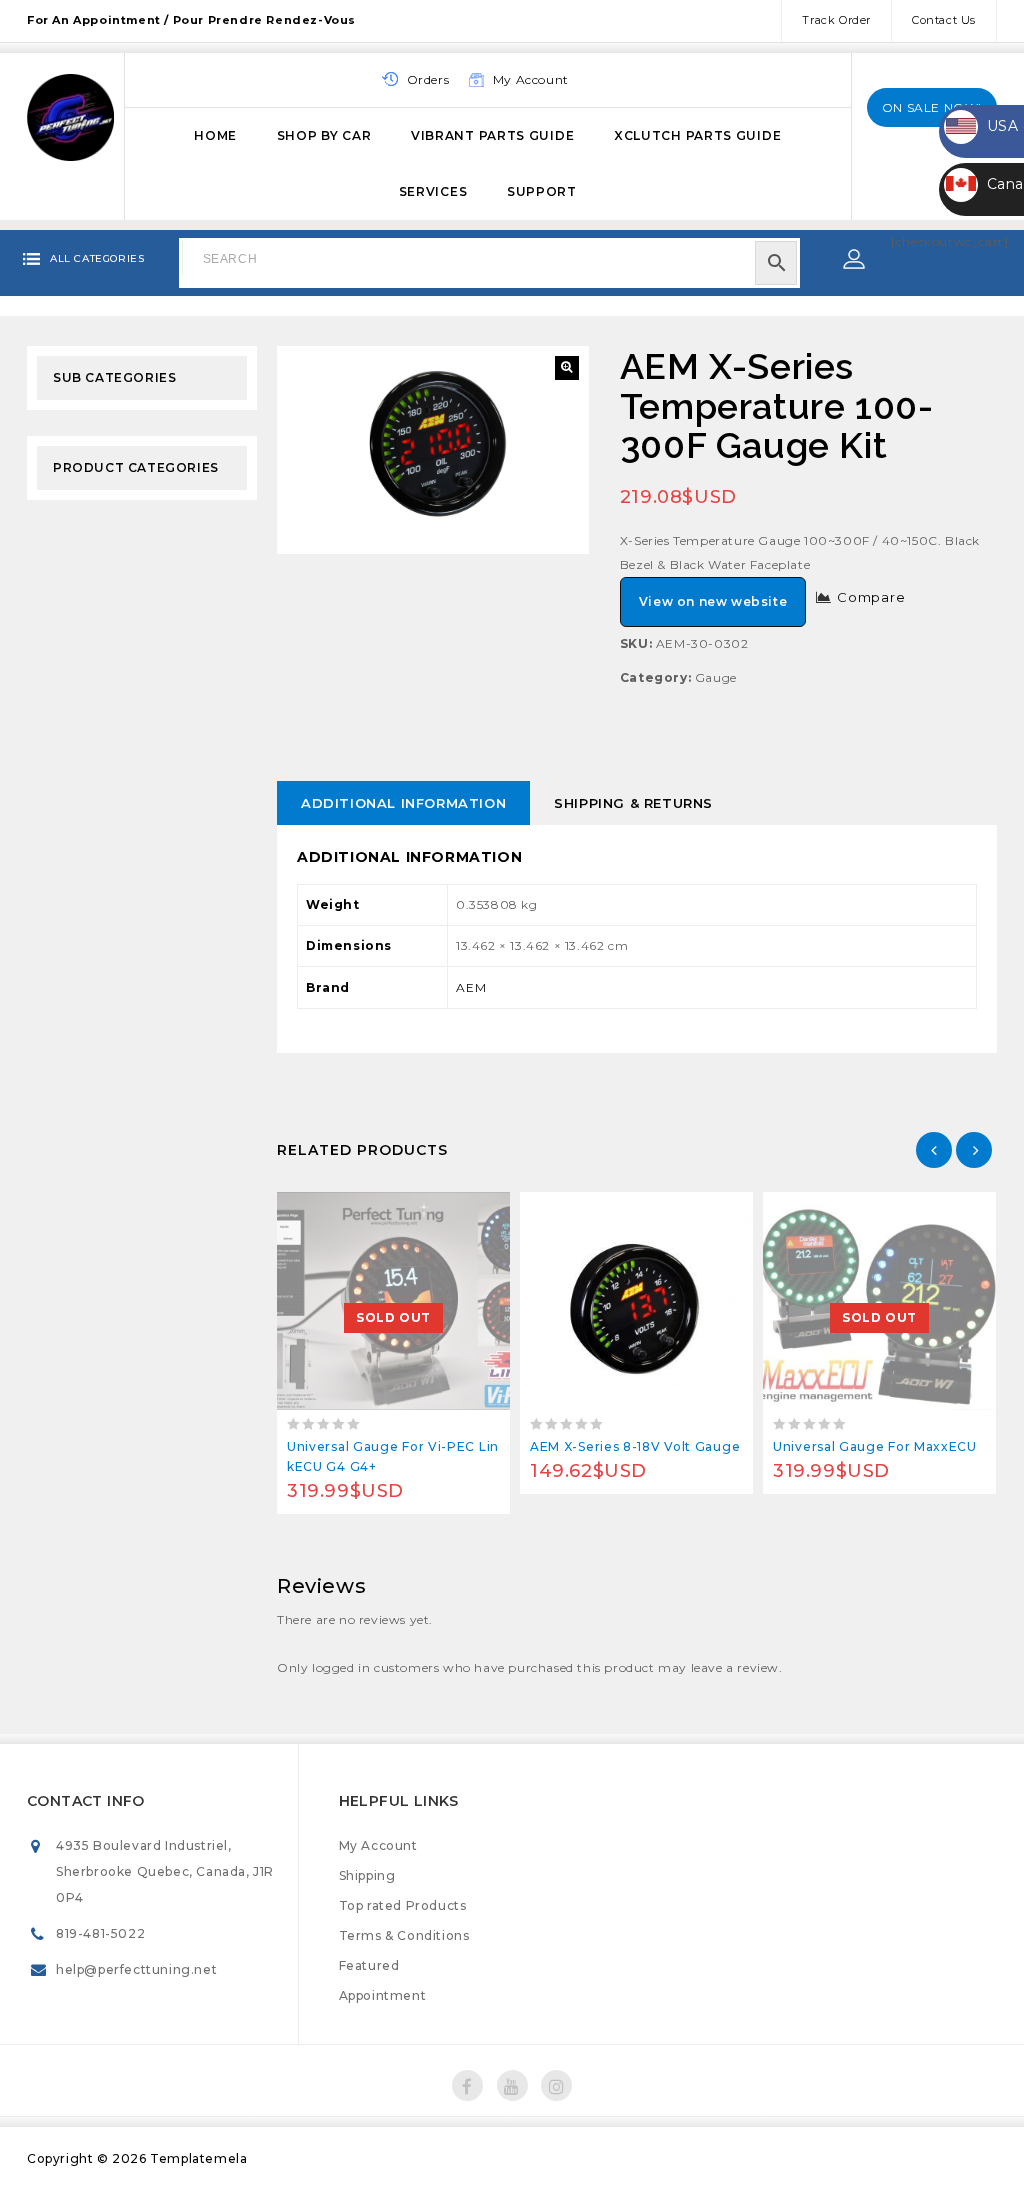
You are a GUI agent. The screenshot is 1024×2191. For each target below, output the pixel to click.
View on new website (713, 601)
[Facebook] (467, 2085)
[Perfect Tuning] (70, 115)
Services (433, 191)
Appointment (383, 1995)
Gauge (716, 677)
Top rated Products (403, 1905)
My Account (378, 1845)
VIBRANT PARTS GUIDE (492, 135)
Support (542, 191)
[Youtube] (512, 2085)
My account (531, 79)
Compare (871, 597)
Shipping (367, 1875)
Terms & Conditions (404, 1935)
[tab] (403, 803)
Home (215, 135)
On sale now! (932, 107)
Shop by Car (324, 135)
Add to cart (591, 1212)
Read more (348, 1212)
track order (836, 20)
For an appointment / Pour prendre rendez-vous (191, 20)
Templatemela (198, 2158)
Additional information (403, 803)
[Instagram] (556, 2085)
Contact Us (944, 20)
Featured (369, 1965)
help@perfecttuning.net (136, 1969)
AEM (471, 987)
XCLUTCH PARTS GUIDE (697, 135)
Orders (428, 79)
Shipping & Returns (633, 803)
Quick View (438, 1212)
